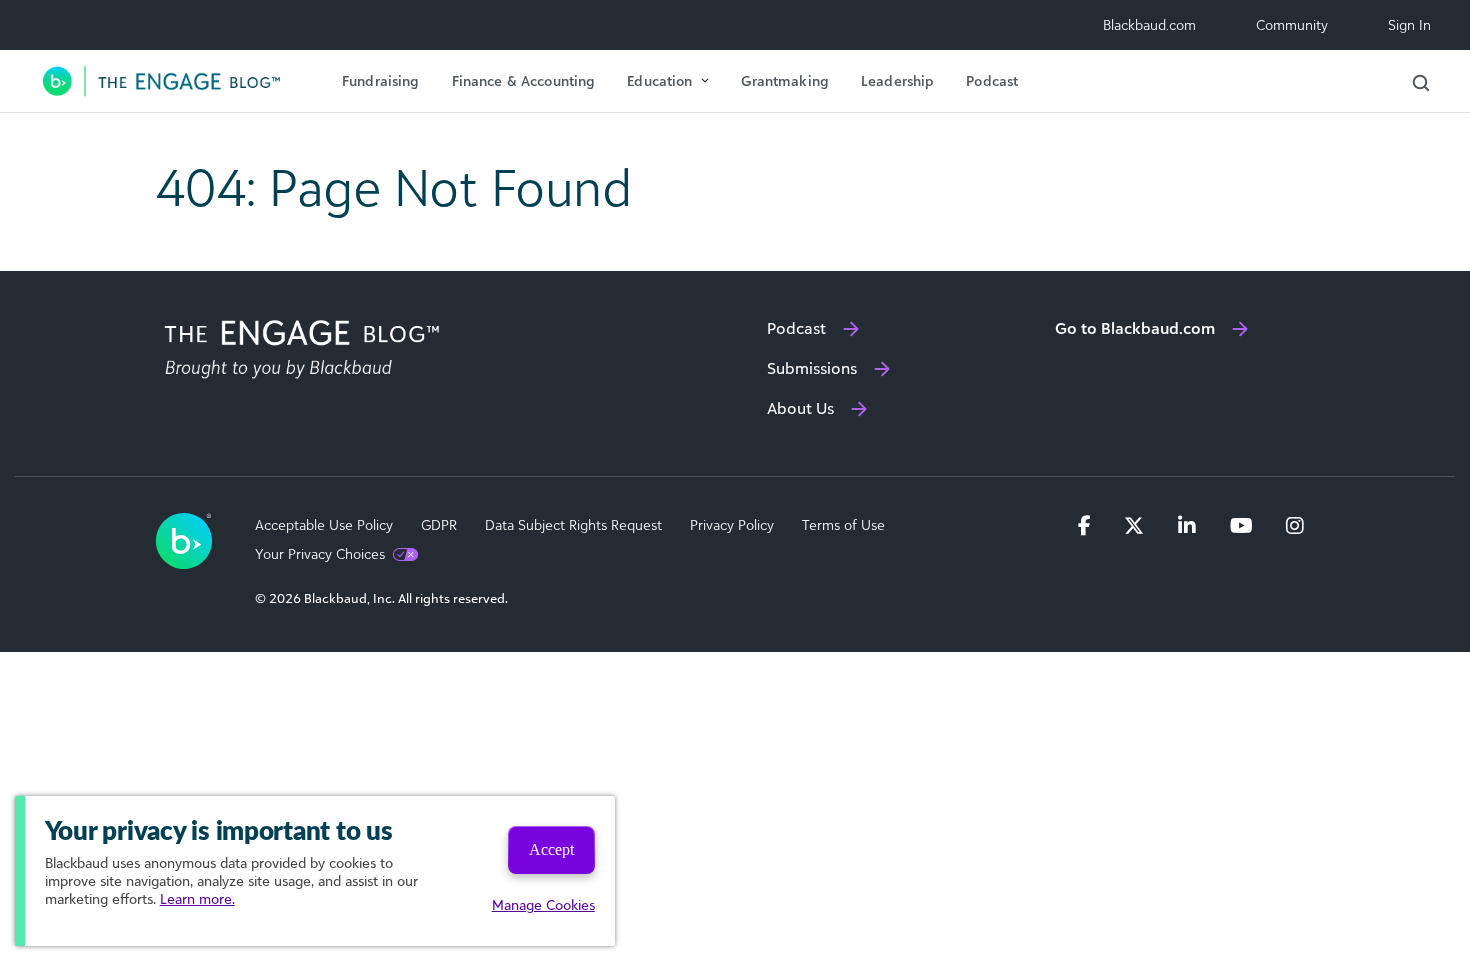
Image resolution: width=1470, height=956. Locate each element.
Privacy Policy (732, 525)
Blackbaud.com (1149, 24)
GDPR (439, 525)
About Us (800, 408)
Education (659, 80)
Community (1292, 24)
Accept (551, 849)
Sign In (1409, 24)
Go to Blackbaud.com (1135, 328)
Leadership (897, 80)
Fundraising (381, 80)
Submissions (812, 368)
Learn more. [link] (197, 898)
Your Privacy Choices (320, 554)
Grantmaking (785, 80)
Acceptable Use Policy (324, 525)
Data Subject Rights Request (573, 525)
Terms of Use (843, 525)
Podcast (992, 80)
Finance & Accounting (524, 80)
